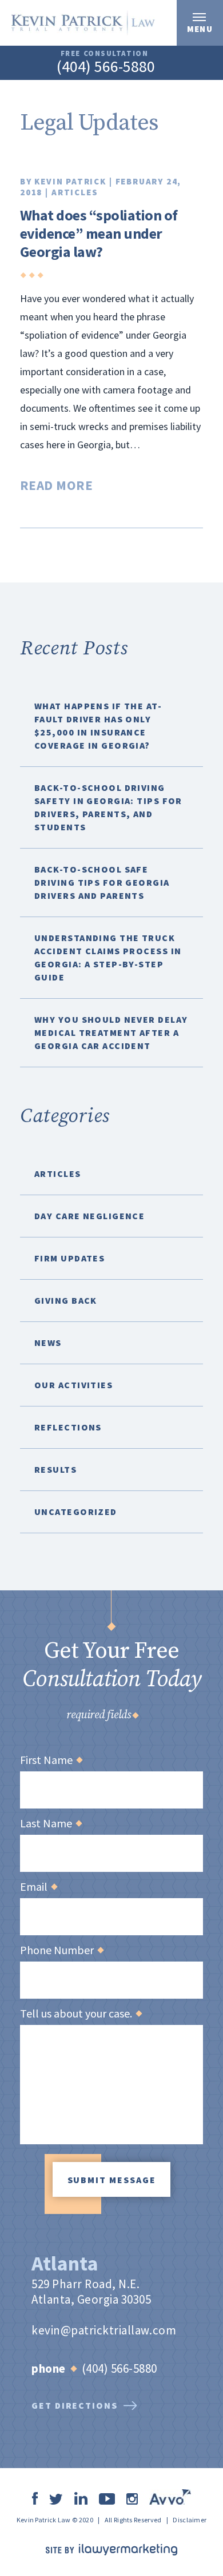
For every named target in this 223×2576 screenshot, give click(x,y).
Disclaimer (190, 2520)
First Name (51, 1760)
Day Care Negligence (89, 1216)
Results (55, 1469)
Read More (56, 485)
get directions (75, 2405)
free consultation (105, 53)
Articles (75, 192)
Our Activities (73, 1385)
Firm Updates (69, 1258)
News (48, 1343)
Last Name (51, 1823)
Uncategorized (76, 1512)
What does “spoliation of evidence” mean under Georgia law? (99, 233)
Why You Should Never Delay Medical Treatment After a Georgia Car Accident (111, 1032)
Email (38, 1887)
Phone (49, 2368)
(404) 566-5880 (106, 66)
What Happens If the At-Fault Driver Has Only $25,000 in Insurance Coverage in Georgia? (98, 726)
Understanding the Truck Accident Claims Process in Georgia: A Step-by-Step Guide (108, 957)
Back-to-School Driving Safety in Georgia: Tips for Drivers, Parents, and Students (108, 807)
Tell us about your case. (81, 2014)
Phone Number (61, 1950)
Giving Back (66, 1300)
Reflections (68, 1427)
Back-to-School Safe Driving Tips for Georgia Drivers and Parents (102, 882)
